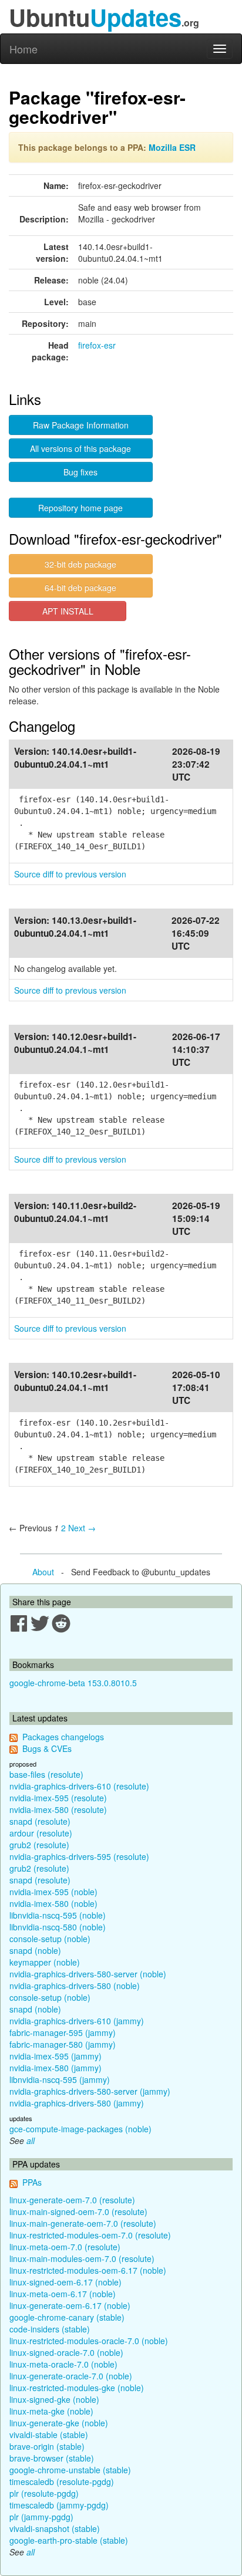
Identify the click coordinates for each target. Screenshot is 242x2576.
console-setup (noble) (50, 1939)
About (43, 1572)
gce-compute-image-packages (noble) (80, 2129)
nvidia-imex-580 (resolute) (58, 1809)
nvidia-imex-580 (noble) (53, 1903)
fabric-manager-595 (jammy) (63, 2033)
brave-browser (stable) (52, 2458)
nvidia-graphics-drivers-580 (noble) (75, 1986)
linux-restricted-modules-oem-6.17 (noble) (88, 2270)
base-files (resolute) (46, 1774)
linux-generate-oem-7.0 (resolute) (72, 2200)
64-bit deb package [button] (80, 588)
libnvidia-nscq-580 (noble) (58, 1927)
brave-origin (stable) (47, 2446)
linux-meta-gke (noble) (51, 2411)
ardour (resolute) (41, 1833)
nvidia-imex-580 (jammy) (56, 2068)
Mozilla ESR (172, 147)
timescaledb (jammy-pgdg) (59, 2505)
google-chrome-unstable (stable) (70, 2470)
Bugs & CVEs (47, 1748)
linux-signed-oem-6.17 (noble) (65, 2282)
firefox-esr (97, 345)
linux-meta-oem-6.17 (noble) (63, 2294)
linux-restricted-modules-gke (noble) (77, 2388)
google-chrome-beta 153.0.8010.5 (73, 1683)
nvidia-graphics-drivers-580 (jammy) (77, 2103)
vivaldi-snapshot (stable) (55, 2528)
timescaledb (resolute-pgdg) (62, 2482)
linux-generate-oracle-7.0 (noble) (71, 2376)
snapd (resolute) (40, 1821)
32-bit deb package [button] (80, 564)
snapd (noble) (35, 1950)
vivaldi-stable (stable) (49, 2435)
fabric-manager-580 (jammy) (63, 2044)
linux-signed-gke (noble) (54, 2399)
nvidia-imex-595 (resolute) (58, 1798)
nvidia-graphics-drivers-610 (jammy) (77, 2021)
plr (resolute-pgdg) (44, 2493)
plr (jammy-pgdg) (41, 2517)
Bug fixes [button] (80, 472)
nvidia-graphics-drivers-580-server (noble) (88, 1974)
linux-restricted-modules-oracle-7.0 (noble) (89, 2341)
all (31, 2141)
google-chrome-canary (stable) (67, 2317)
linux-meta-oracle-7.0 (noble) (63, 2364)
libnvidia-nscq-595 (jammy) (60, 2079)
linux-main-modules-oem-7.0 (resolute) (82, 2258)
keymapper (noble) (45, 1962)
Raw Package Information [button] (81, 425)
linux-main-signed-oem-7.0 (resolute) (78, 2212)
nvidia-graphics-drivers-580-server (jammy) (90, 2091)
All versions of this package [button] (80, 448)
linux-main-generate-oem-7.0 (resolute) (83, 2223)
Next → (82, 1528)
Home (23, 49)
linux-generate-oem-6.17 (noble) (70, 2305)
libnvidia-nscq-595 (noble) (58, 1915)
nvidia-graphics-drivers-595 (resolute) (79, 1856)
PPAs (32, 2182)
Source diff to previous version (70, 874)
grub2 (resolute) (39, 1845)
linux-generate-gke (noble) (59, 2423)
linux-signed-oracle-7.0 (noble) (66, 2352)
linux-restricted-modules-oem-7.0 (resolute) (90, 2235)
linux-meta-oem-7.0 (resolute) (65, 2247)
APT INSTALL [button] (68, 611)
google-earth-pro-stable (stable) (69, 2540)
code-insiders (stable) (50, 2329)
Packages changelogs (63, 1737)
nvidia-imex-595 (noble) (53, 1892)
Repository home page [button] (80, 508)
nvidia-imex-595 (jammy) (56, 2056)
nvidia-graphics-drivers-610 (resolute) (79, 1786)
